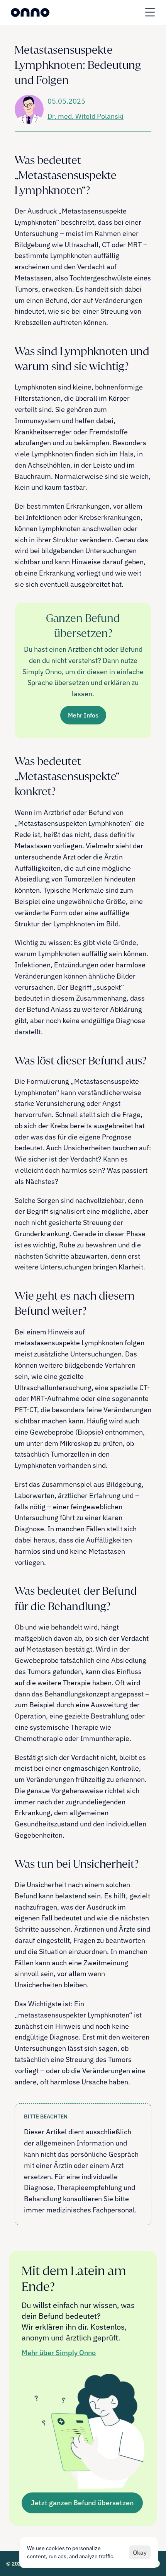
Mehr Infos (83, 715)
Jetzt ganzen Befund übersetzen (82, 2503)
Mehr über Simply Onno (59, 2353)
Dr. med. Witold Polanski (86, 116)
